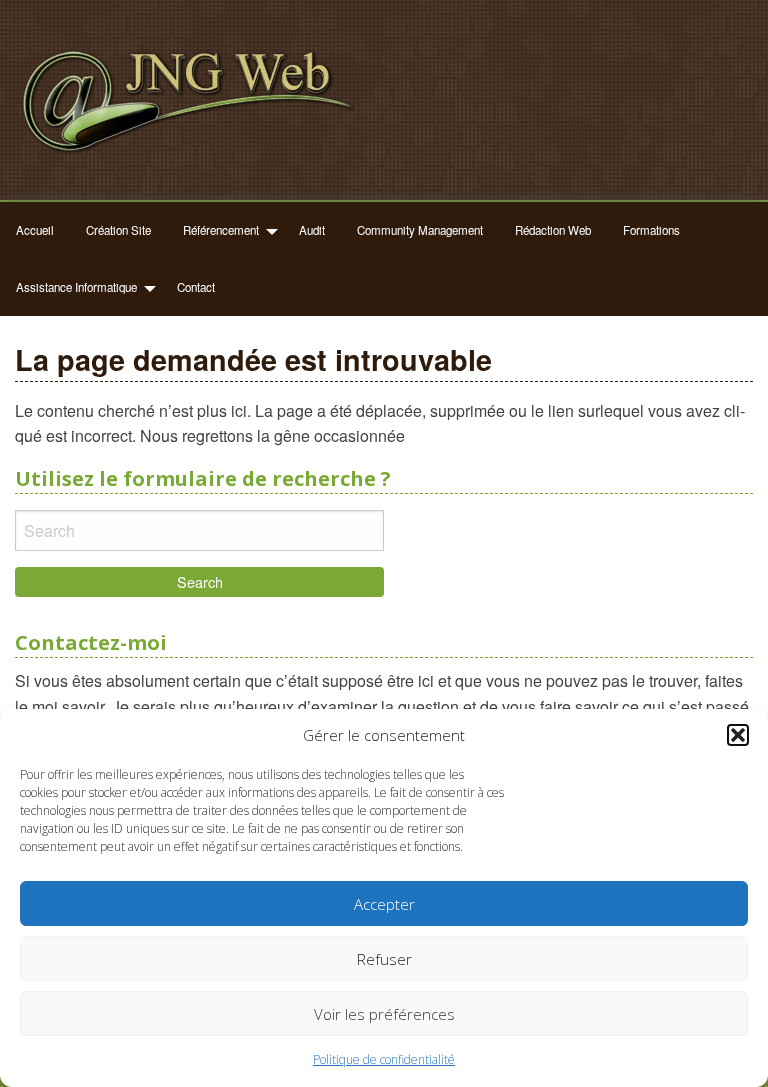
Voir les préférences (384, 1014)
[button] (738, 735)
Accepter (384, 904)
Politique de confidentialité (384, 1059)
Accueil (35, 230)
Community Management (420, 230)
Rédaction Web (553, 230)
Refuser (384, 959)
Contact (196, 287)
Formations (651, 230)
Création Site (118, 230)
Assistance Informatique (76, 287)
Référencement (221, 230)
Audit (312, 230)
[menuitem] (35, 230)
